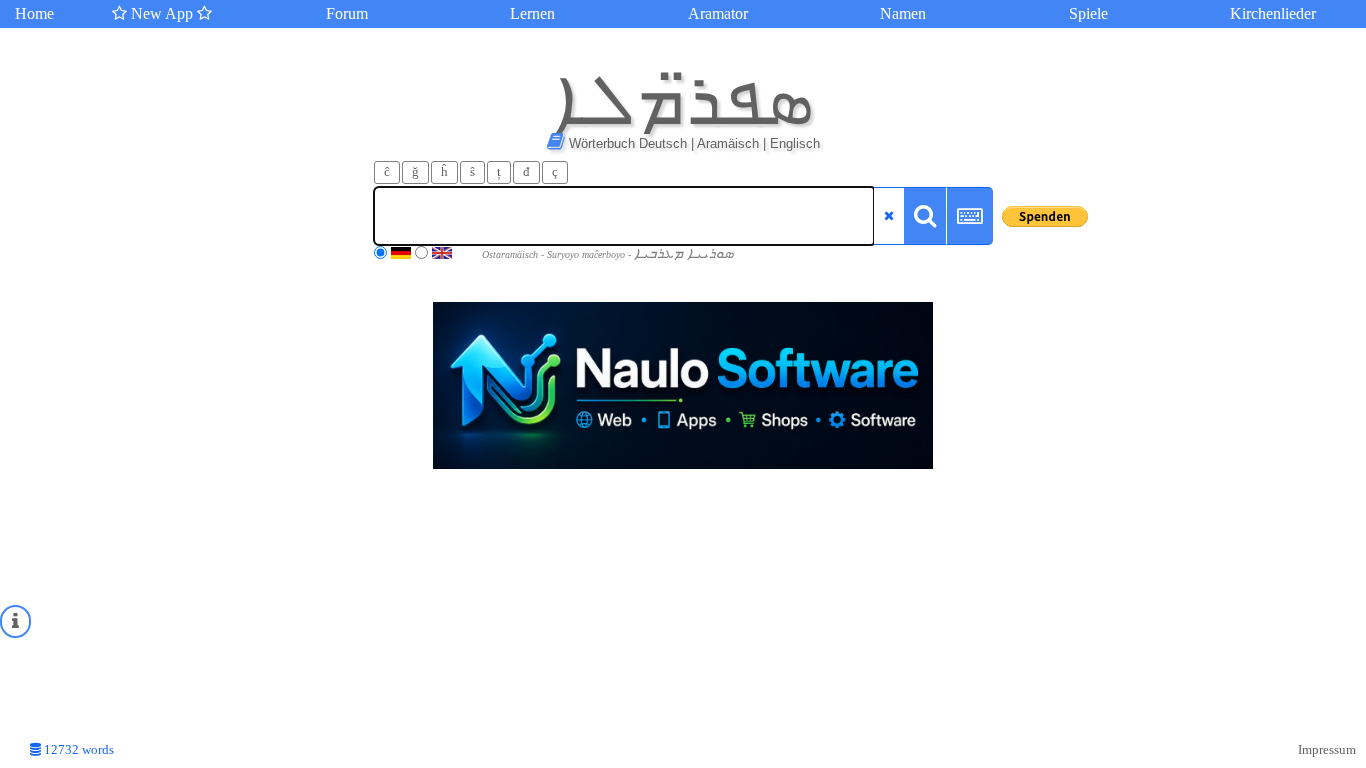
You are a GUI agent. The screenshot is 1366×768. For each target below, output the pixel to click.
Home (34, 13)
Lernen (532, 13)
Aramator (718, 13)
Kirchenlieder (1273, 13)
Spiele (1088, 13)
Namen (903, 13)
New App (162, 13)
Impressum (1327, 750)
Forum (347, 13)
